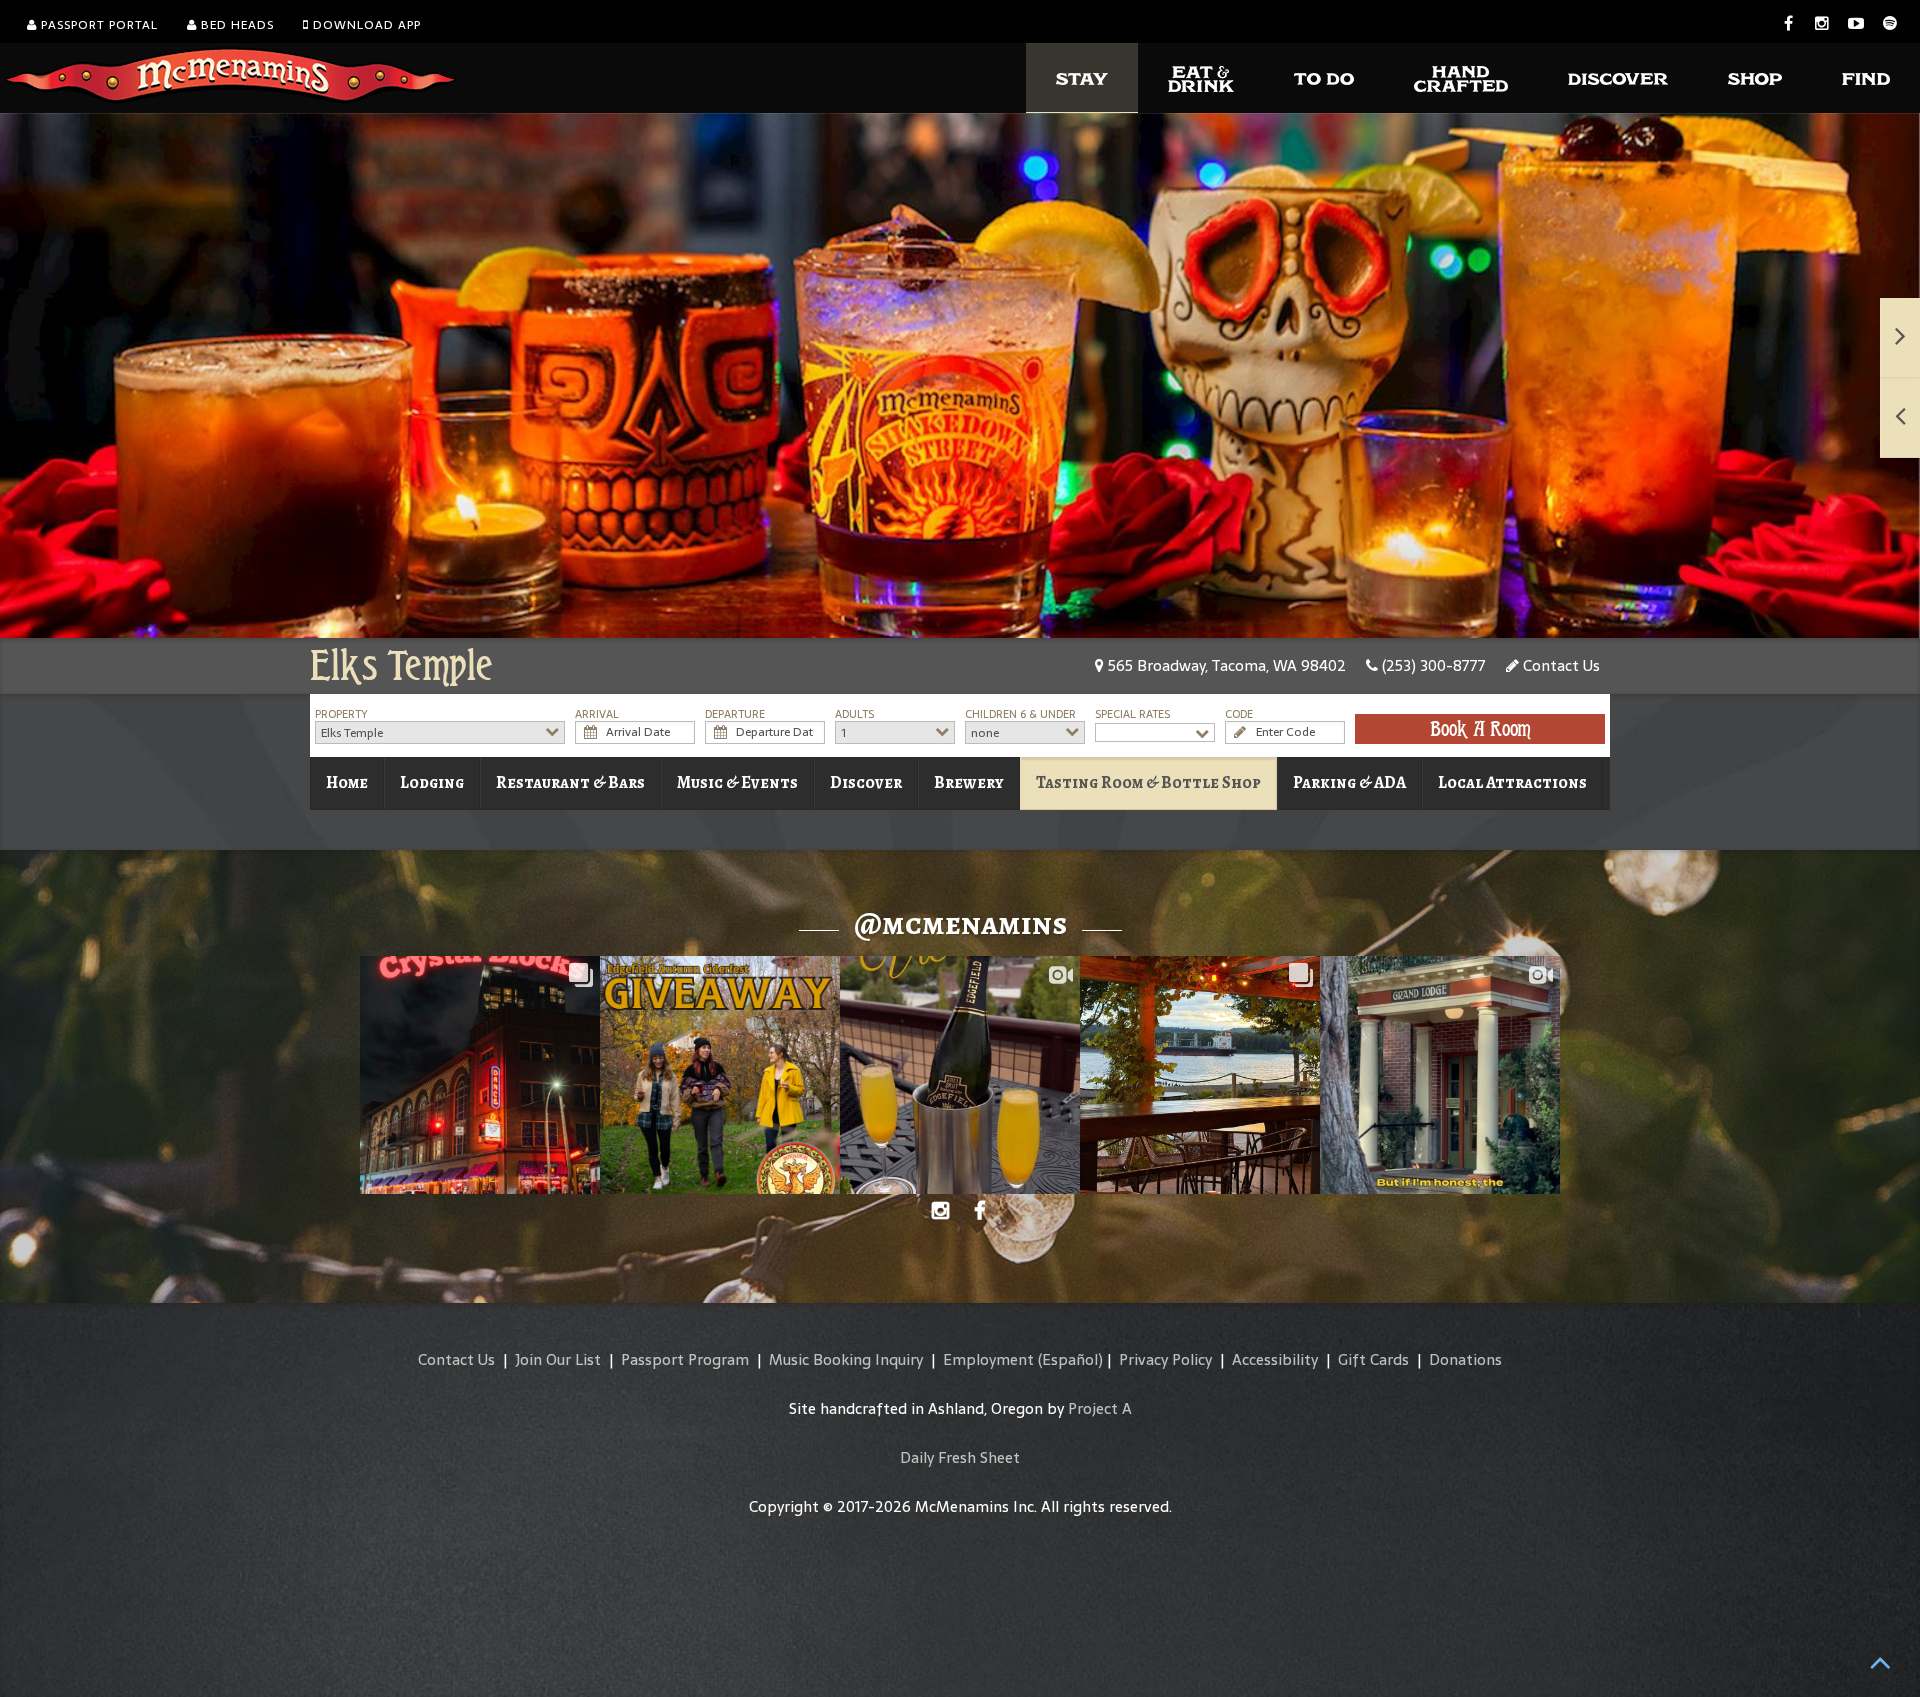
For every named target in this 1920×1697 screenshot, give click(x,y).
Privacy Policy (1165, 1359)
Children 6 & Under (1020, 714)
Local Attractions (1512, 782)
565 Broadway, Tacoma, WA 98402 (1225, 665)
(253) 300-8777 (1432, 665)
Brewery (969, 782)
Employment (988, 1359)
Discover (866, 782)
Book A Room (1480, 729)
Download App (365, 25)
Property (341, 714)
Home (347, 782)
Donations (1465, 1359)
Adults (854, 714)
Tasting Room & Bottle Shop (1148, 782)
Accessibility (1275, 1359)
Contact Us (1559, 665)
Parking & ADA (1349, 782)
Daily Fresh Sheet (960, 1457)
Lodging (432, 782)
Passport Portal (97, 25)
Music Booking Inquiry (846, 1359)
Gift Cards (1373, 1359)
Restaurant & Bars (570, 782)
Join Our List (558, 1359)
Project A (1100, 1408)
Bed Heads (235, 25)
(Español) (1070, 1359)
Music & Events (737, 782)
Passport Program (685, 1359)
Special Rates (1132, 714)
